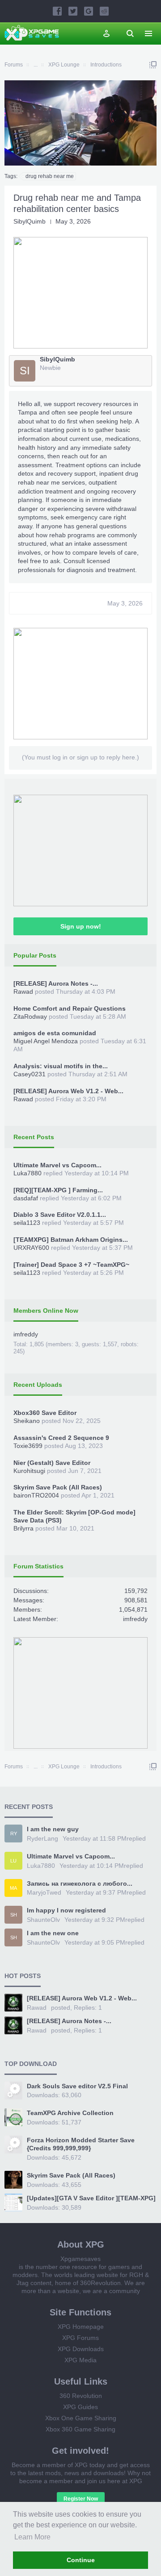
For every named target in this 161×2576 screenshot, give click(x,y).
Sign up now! (81, 926)
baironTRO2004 (36, 1495)
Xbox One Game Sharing (81, 2418)
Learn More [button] (32, 2537)
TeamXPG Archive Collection (70, 2113)
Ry (14, 1833)
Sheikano (27, 1421)
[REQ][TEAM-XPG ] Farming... (58, 1190)
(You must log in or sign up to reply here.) (80, 757)
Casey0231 (30, 1074)
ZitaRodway (30, 1016)
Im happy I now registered (66, 1910)
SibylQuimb (30, 221)
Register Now (81, 2499)
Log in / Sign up (106, 33)
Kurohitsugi (29, 1471)
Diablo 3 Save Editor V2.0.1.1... (60, 1215)
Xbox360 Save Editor (45, 1413)
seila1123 (27, 1223)
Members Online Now (46, 1311)
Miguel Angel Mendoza (46, 1041)
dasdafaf (26, 1198)
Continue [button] (81, 2560)
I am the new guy (53, 1829)
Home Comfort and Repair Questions (70, 1008)
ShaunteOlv (43, 1920)
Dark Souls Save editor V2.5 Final (77, 2086)
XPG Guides (80, 2407)
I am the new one (53, 1933)
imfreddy (26, 1334)
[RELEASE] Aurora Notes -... (56, 983)
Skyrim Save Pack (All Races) (58, 1487)
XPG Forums (80, 2338)
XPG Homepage (81, 2327)
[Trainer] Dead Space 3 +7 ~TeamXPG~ (71, 1265)
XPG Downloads (81, 2349)
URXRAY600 (31, 1248)
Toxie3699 (28, 1446)
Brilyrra (23, 1528)
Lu (13, 1861)
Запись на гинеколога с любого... (80, 1883)
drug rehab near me (50, 176)
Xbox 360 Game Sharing (80, 2429)
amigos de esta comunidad (55, 1033)
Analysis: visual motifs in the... (61, 1066)
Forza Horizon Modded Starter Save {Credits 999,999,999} (81, 2144)
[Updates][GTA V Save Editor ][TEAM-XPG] (91, 2198)
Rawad (23, 991)
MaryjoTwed (44, 1892)
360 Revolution (81, 2396)
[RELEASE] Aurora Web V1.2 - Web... (68, 1091)
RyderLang (42, 1838)
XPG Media (80, 2360)
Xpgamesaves (80, 2259)
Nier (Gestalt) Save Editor (52, 1463)
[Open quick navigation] (153, 65)
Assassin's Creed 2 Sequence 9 (61, 1438)
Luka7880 (28, 1173)
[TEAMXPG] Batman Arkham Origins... (71, 1240)
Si (25, 371)
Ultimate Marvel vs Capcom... (57, 1165)
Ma (13, 1888)
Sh (14, 1915)
